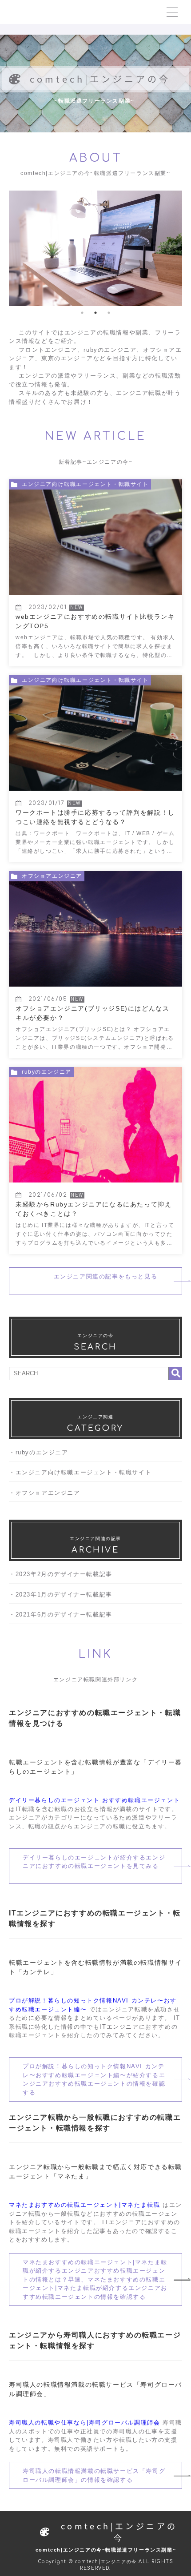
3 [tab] (109, 313)
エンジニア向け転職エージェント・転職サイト (84, 1472)
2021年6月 (32, 1614)
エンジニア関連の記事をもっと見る (95, 1281)
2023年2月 (32, 1574)
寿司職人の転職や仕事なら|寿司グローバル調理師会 (84, 2423)
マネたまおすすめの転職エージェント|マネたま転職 (84, 2205)
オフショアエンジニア (48, 1493)
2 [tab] (95, 313)
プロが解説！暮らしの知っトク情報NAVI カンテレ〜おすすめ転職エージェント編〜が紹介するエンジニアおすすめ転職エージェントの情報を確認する (94, 2079)
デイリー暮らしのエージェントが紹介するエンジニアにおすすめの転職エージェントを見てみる (94, 1866)
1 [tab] (82, 313)
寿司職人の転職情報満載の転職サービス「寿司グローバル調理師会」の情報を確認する (94, 2475)
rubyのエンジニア (42, 1452)
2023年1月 (32, 1595)
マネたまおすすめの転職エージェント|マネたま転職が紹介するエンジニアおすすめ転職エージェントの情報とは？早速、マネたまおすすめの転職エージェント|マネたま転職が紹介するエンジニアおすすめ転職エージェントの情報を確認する (95, 2279)
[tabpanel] (95, 248)
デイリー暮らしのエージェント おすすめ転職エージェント (94, 1800)
